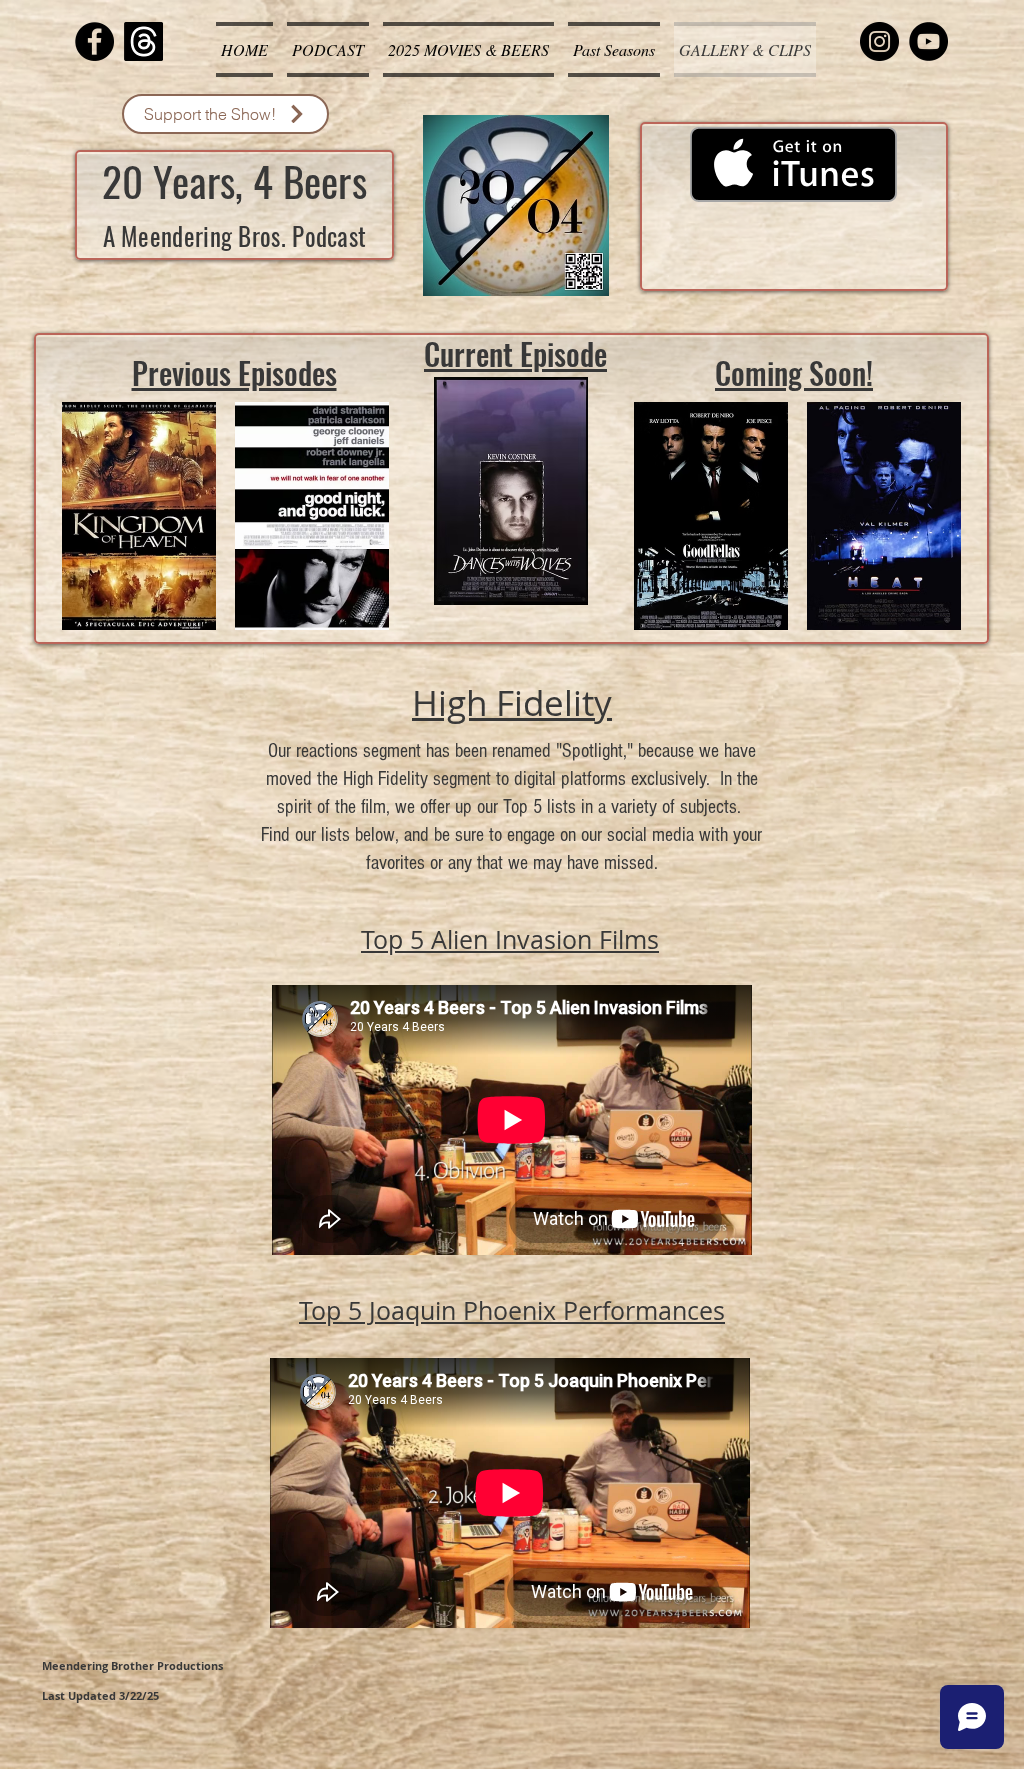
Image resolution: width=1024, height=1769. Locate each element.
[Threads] (143, 41)
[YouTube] (928, 41)
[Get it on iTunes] (793, 164)
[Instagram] (879, 41)
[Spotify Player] (794, 245)
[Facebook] (94, 41)
